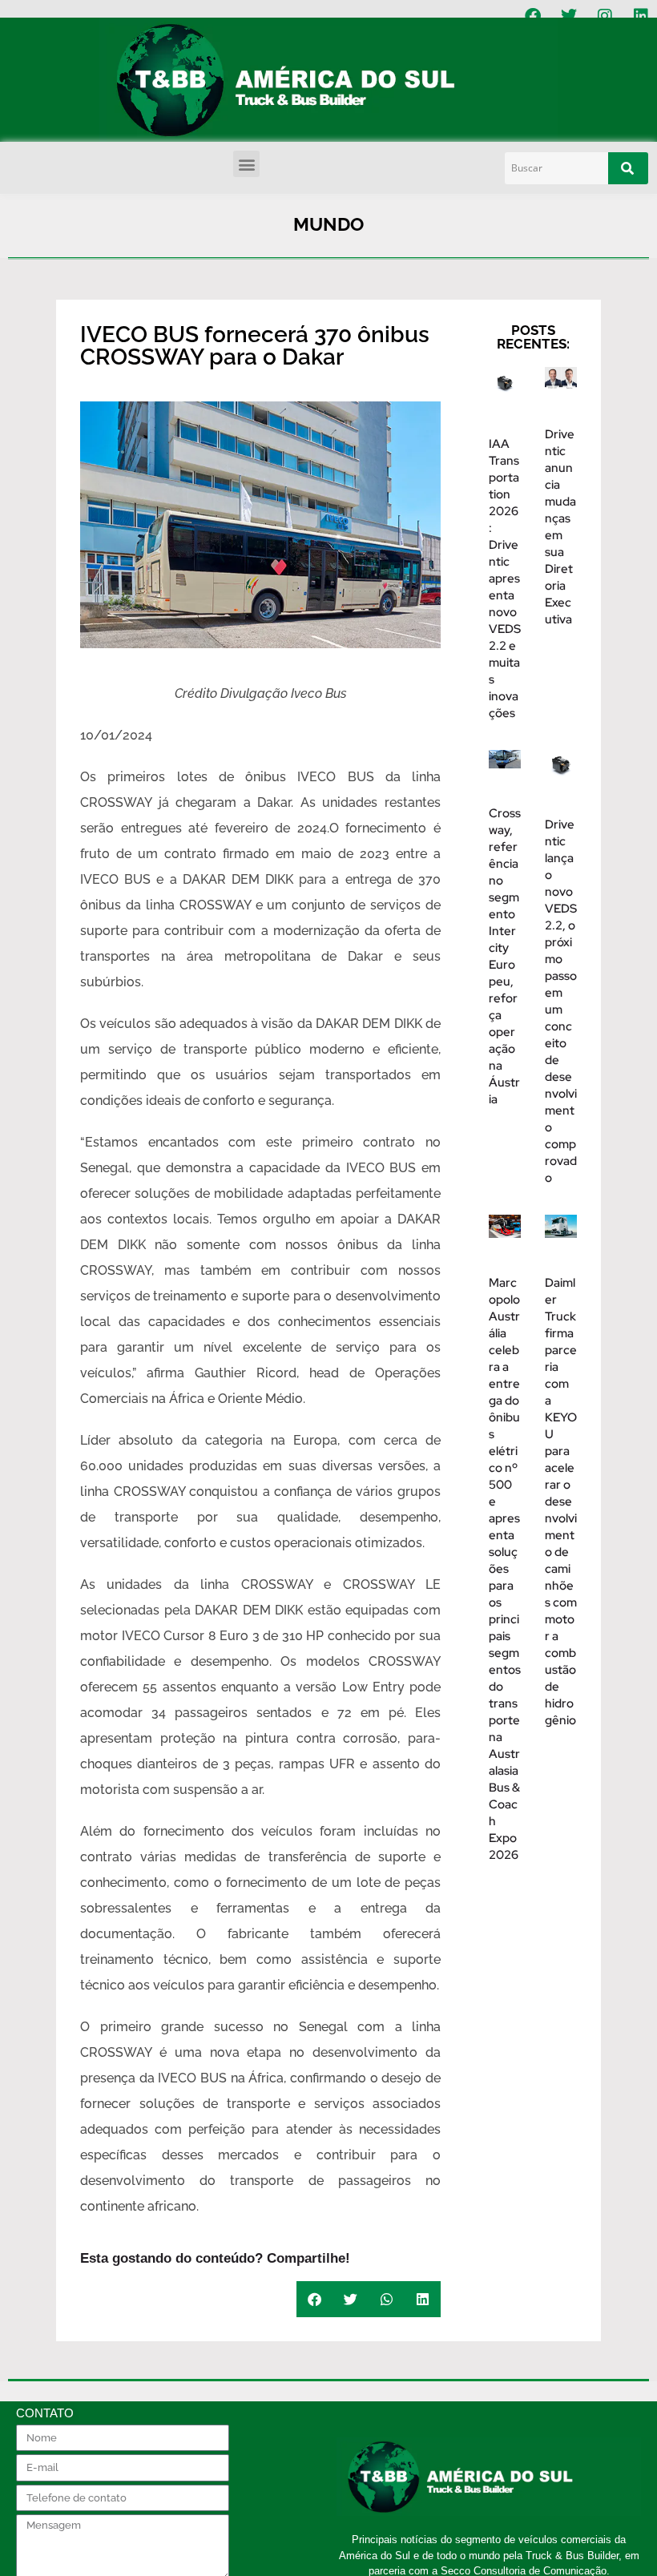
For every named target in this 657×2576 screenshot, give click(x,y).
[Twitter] (569, 16)
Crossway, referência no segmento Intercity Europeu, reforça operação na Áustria (505, 956)
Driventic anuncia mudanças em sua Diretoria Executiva (560, 527)
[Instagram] (605, 16)
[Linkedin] (641, 16)
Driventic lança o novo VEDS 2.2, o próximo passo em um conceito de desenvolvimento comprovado (561, 1001)
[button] (246, 164)
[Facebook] (533, 16)
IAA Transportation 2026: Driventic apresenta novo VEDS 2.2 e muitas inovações (505, 578)
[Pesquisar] (628, 168)
